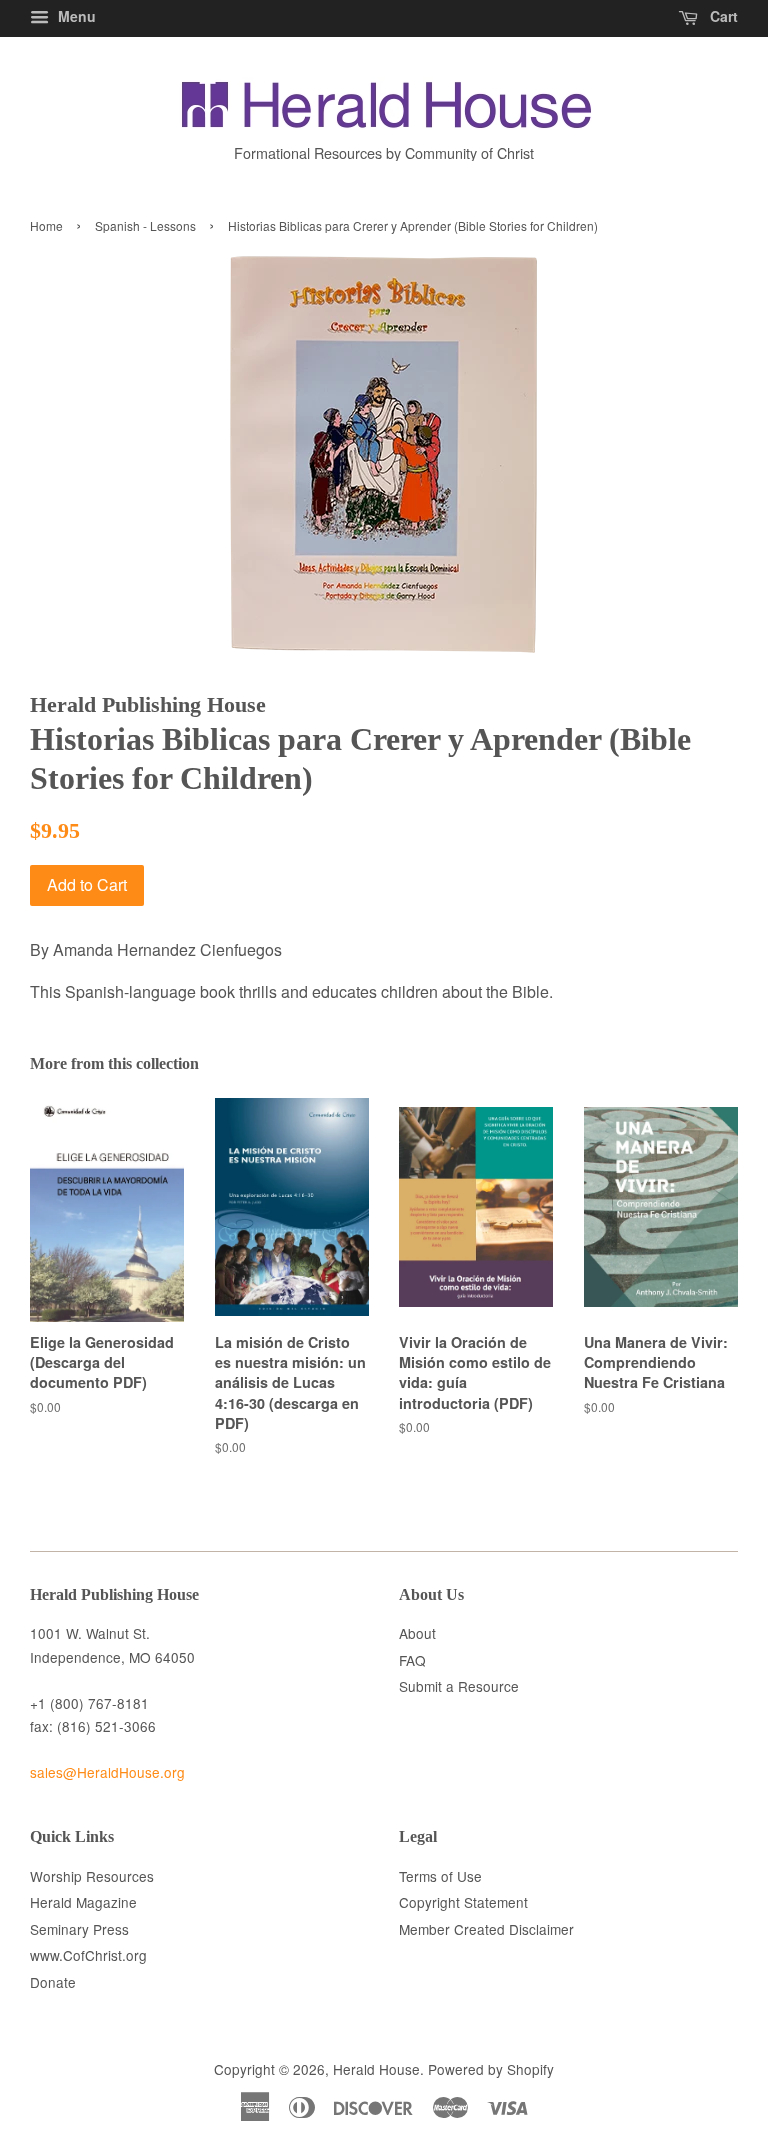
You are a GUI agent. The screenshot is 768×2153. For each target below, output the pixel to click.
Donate (53, 1982)
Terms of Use (440, 1876)
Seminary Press (79, 1929)
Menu (75, 16)
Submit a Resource (459, 1686)
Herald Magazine (83, 1902)
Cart (722, 16)
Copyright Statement (463, 1902)
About (417, 1633)
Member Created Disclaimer (486, 1929)
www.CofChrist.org (88, 1955)
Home (46, 225)
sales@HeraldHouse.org (107, 1772)
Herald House (376, 2069)
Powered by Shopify (491, 2069)
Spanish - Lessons (145, 225)
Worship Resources (92, 1876)
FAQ (412, 1660)
